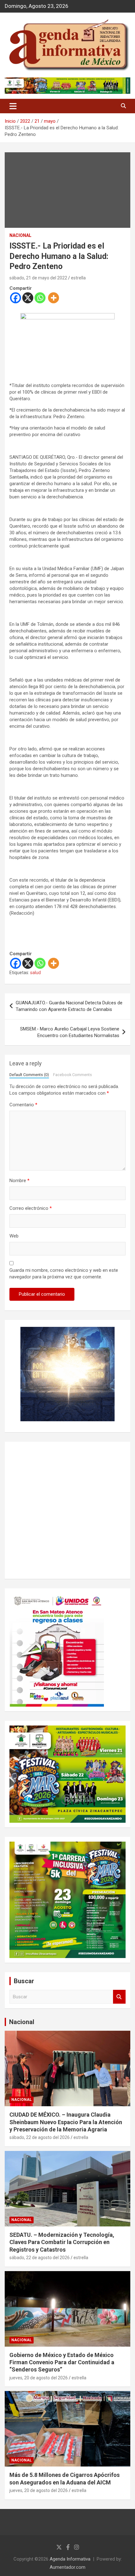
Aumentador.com (67, 2567)
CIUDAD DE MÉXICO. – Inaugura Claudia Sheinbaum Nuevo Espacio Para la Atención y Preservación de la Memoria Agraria (66, 2122)
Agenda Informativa (70, 2559)
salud (35, 973)
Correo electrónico (31, 1208)
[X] (28, 298)
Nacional (22, 2022)
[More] (54, 298)
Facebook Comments (73, 1075)
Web (14, 1236)
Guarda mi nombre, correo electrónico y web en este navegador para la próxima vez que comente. (64, 1274)
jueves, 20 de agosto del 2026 (39, 2378)
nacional (20, 235)
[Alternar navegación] (13, 106)
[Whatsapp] (40, 298)
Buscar (119, 1997)
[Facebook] (16, 298)
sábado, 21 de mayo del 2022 (38, 278)
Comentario (23, 1105)
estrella (78, 278)
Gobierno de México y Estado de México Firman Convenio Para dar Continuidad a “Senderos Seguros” (62, 2362)
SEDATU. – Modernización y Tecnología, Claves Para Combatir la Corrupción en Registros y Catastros (62, 2242)
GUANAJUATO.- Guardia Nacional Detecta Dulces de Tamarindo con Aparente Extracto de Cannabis (69, 1006)
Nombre (19, 1181)
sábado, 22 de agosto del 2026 (40, 2137)
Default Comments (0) (29, 1075)
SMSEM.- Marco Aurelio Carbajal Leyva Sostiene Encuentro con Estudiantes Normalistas (70, 1032)
